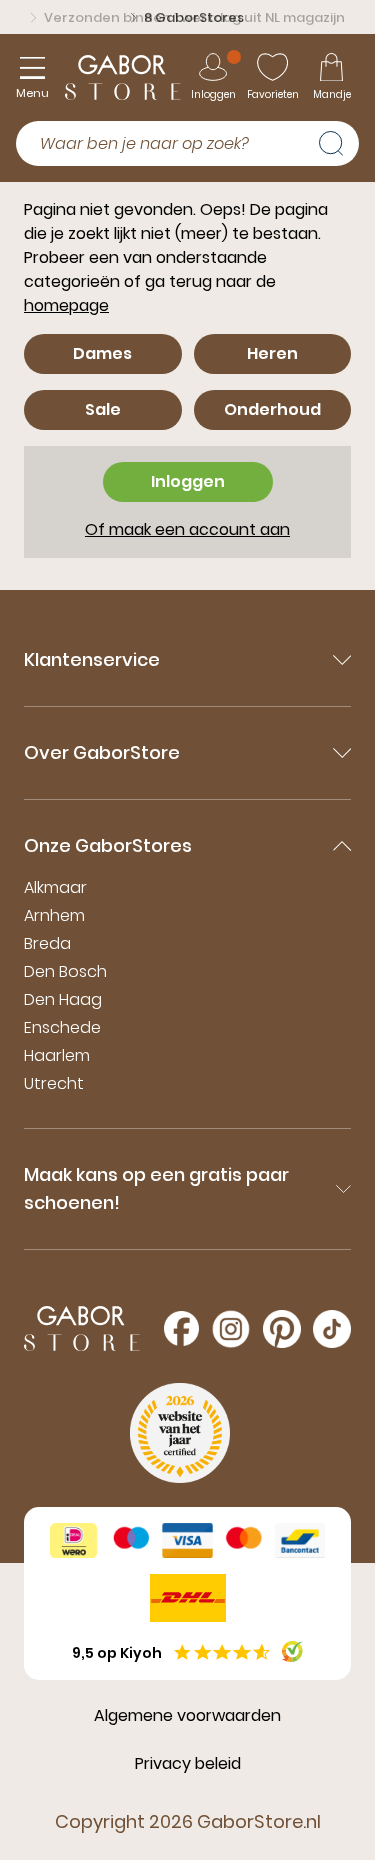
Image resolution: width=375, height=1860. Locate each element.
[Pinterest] (282, 1329)
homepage (66, 305)
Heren (272, 353)
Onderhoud (272, 409)
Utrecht (54, 1083)
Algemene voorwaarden (187, 1715)
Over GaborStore (102, 752)
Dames (102, 353)
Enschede (62, 1027)
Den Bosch (65, 971)
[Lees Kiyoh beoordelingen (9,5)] (292, 1651)
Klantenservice (92, 659)
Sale (103, 409)
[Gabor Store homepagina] (123, 77)
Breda (47, 943)
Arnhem (54, 915)
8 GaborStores (194, 17)
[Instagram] (231, 1329)
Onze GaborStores (108, 845)
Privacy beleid (188, 1763)
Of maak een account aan (187, 529)
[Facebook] (181, 1328)
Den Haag (63, 999)
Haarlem (57, 1055)
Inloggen (188, 481)
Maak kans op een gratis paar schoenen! (156, 1188)
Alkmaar (55, 887)
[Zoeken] (339, 141)
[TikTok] (332, 1329)
